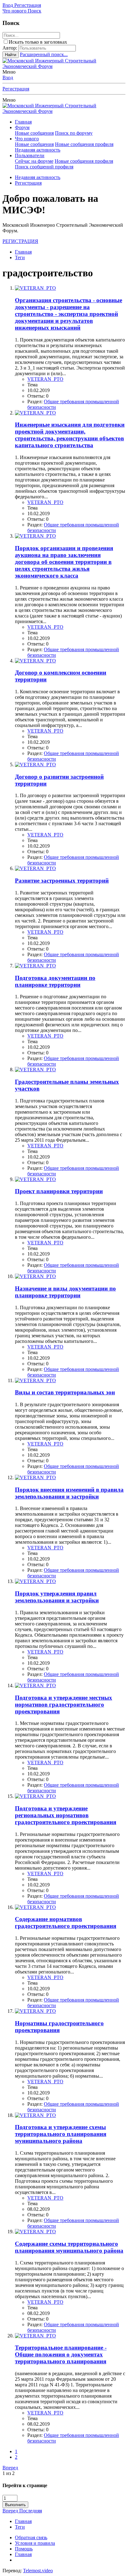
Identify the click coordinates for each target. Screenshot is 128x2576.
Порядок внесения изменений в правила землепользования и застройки (69, 1493)
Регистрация (16, 89)
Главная (23, 122)
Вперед (10, 2468)
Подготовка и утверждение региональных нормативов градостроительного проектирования (66, 1815)
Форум (22, 127)
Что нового (27, 139)
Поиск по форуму (74, 133)
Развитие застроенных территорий (62, 881)
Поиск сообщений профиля (44, 167)
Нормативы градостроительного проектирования (59, 2027)
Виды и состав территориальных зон (65, 1392)
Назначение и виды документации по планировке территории (65, 1292)
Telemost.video (38, 2571)
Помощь (24, 2549)
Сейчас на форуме (34, 161)
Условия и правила (35, 2543)
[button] (9, 100)
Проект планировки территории (59, 1191)
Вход (8, 77)
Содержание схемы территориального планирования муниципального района (69, 2247)
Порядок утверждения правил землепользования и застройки (57, 1597)
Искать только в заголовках (38, 42)
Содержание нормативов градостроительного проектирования (66, 1922)
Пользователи (30, 155)
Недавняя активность (38, 150)
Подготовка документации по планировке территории (55, 981)
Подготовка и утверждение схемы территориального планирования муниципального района (61, 2134)
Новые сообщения (34, 133)
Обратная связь (31, 2537)
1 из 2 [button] (9, 2473)
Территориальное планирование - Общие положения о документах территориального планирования (61, 2354)
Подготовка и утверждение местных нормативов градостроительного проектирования (64, 1704)
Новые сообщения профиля (84, 144)
